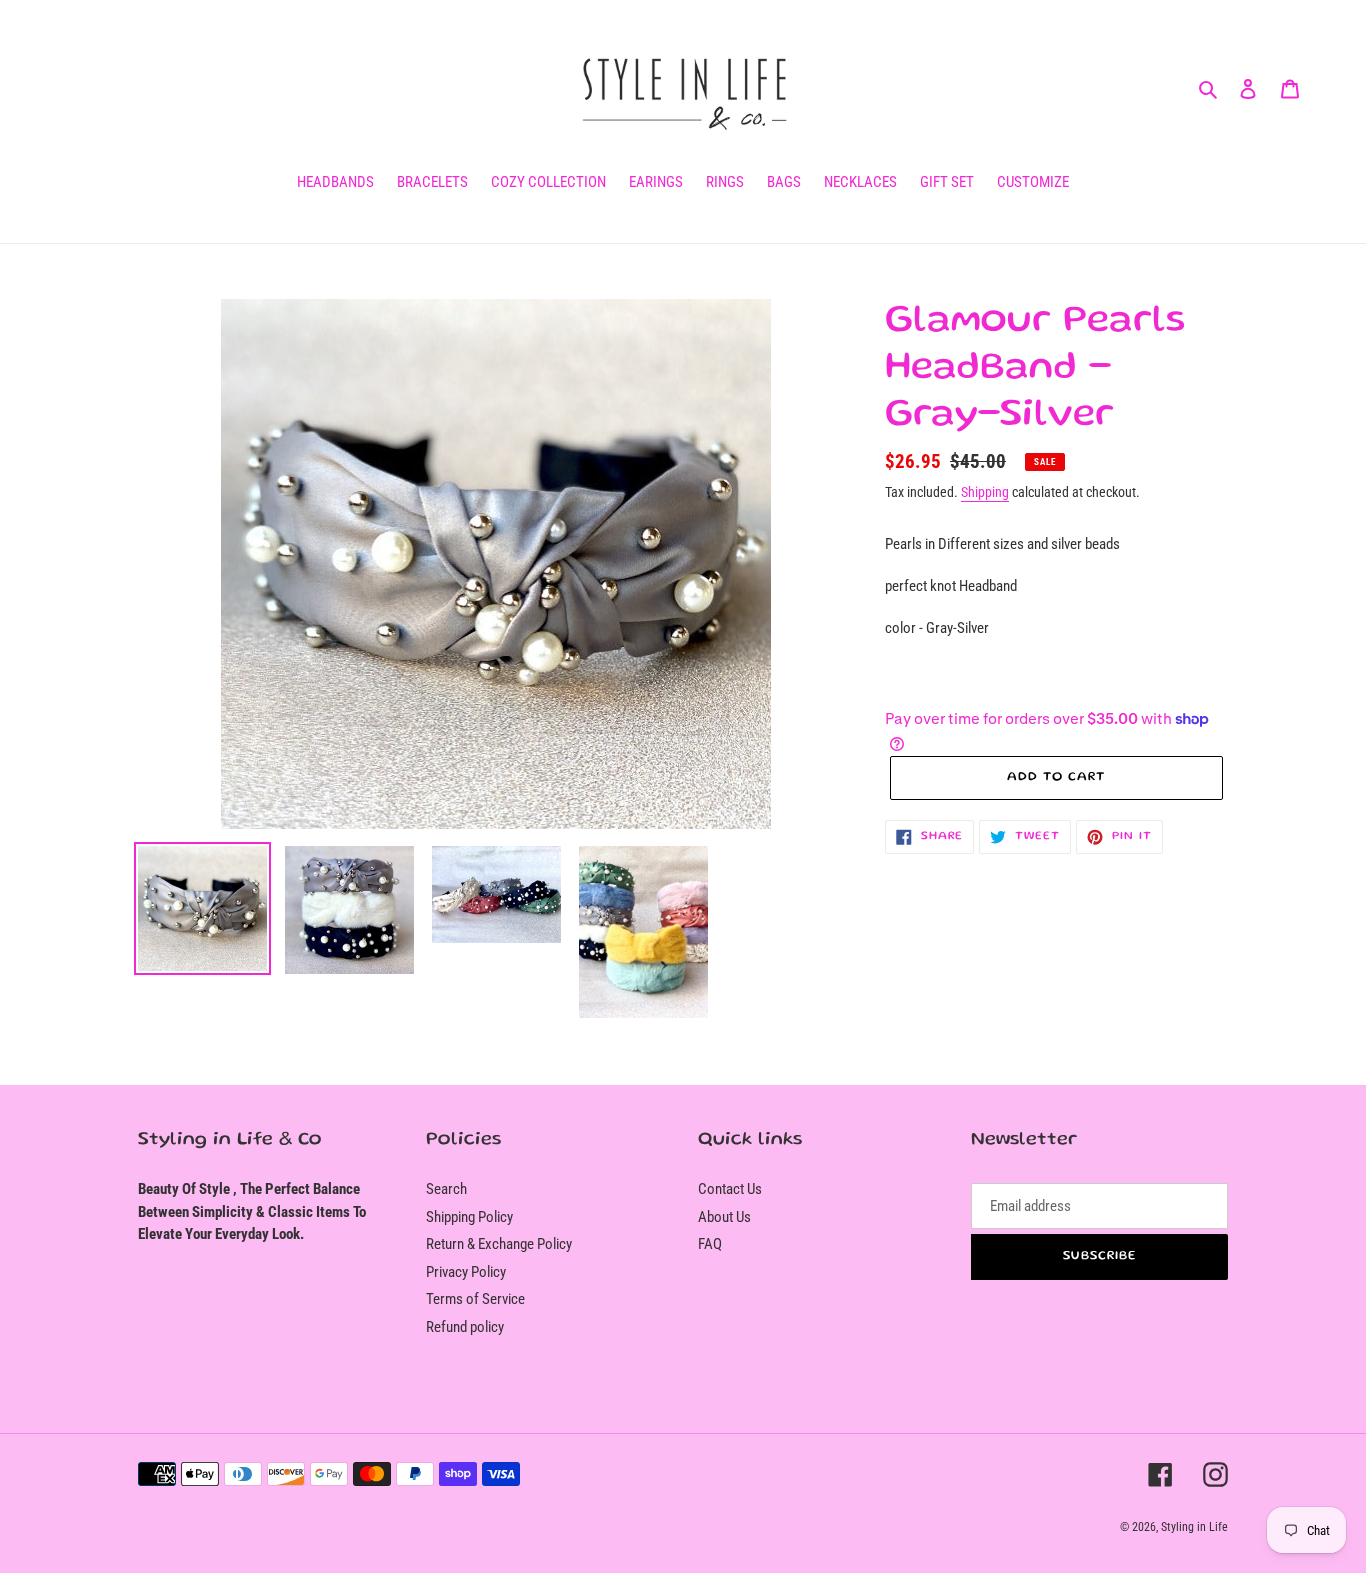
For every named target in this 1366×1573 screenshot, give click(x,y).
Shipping (985, 492)
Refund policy (465, 1327)
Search (446, 1189)
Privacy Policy (466, 1272)
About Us (724, 1217)
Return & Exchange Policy (499, 1244)
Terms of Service (475, 1299)
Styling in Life (1194, 1527)
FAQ (710, 1244)
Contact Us (730, 1189)
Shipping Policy (469, 1217)
